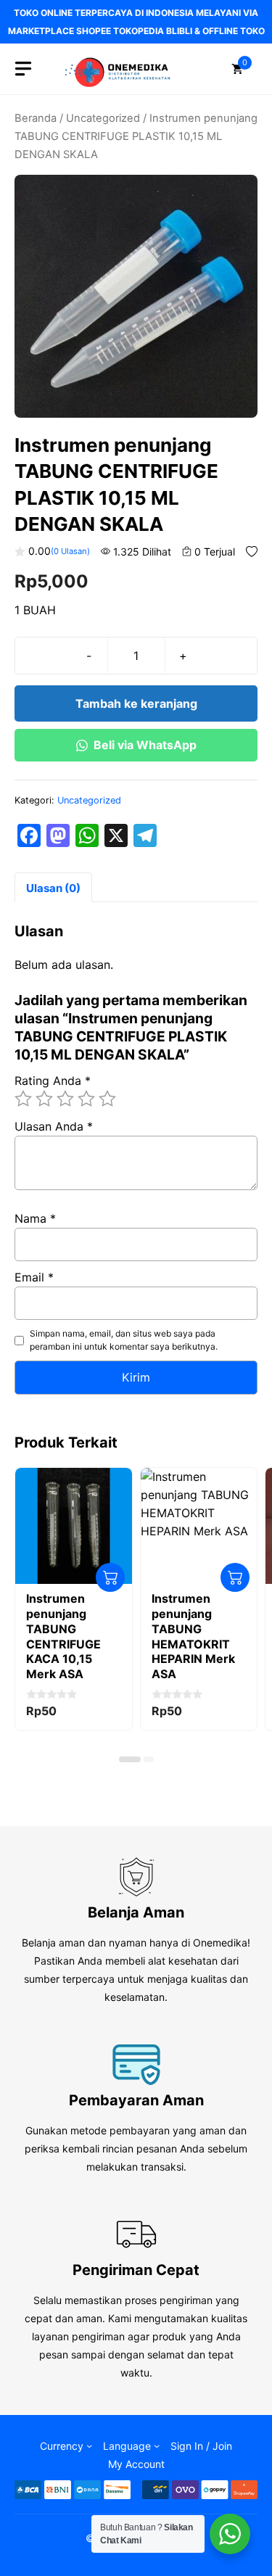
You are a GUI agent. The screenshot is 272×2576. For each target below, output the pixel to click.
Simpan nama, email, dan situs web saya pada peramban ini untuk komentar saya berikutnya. (124, 1340)
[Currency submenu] (89, 2445)
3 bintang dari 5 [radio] (65, 1099)
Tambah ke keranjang (136, 703)
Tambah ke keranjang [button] (110, 1577)
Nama (35, 1218)
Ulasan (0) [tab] (53, 888)
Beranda (36, 118)
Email (34, 1277)
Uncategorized (103, 118)
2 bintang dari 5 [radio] (44, 1099)
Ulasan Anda (54, 1126)
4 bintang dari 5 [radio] (86, 1099)
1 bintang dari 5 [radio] (23, 1099)
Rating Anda (53, 1081)
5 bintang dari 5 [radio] (107, 1099)
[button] (130, 1759)
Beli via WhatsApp (145, 745)
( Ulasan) (70, 551)
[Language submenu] (157, 2445)
